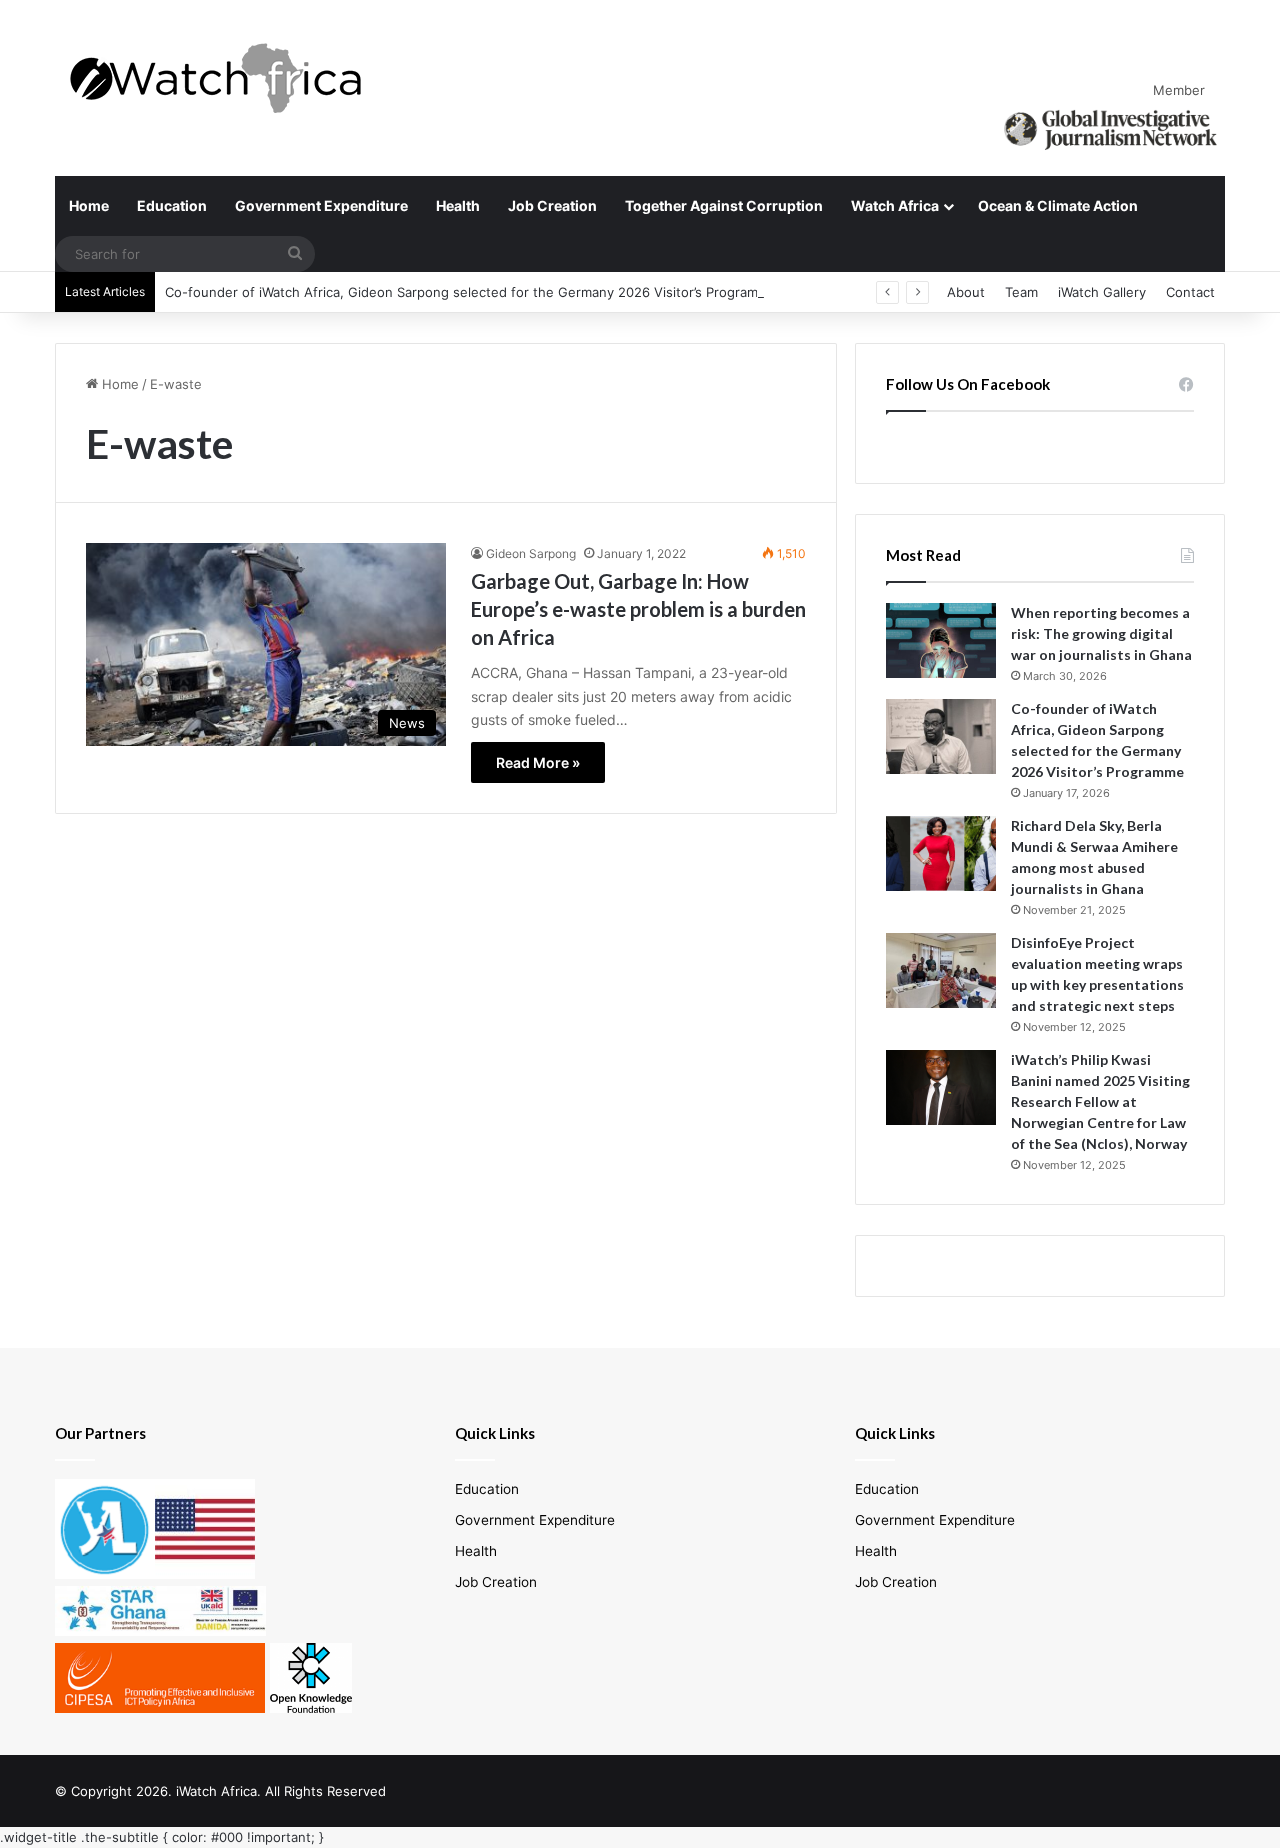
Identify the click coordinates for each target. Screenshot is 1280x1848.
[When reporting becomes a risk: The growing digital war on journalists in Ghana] (941, 640)
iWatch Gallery (1102, 292)
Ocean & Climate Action (1058, 205)
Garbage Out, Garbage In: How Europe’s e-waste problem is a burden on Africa (638, 609)
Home (89, 205)
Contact (1190, 292)
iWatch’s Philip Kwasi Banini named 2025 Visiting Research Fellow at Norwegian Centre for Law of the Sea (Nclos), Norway (1100, 1101)
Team (1021, 292)
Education (172, 205)
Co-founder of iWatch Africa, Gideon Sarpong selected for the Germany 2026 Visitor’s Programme (471, 292)
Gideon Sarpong (531, 553)
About (966, 292)
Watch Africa (895, 205)
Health (458, 205)
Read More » (538, 762)
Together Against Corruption (724, 205)
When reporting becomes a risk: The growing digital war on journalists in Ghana (1101, 633)
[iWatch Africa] (225, 77)
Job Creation (552, 205)
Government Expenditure (321, 205)
